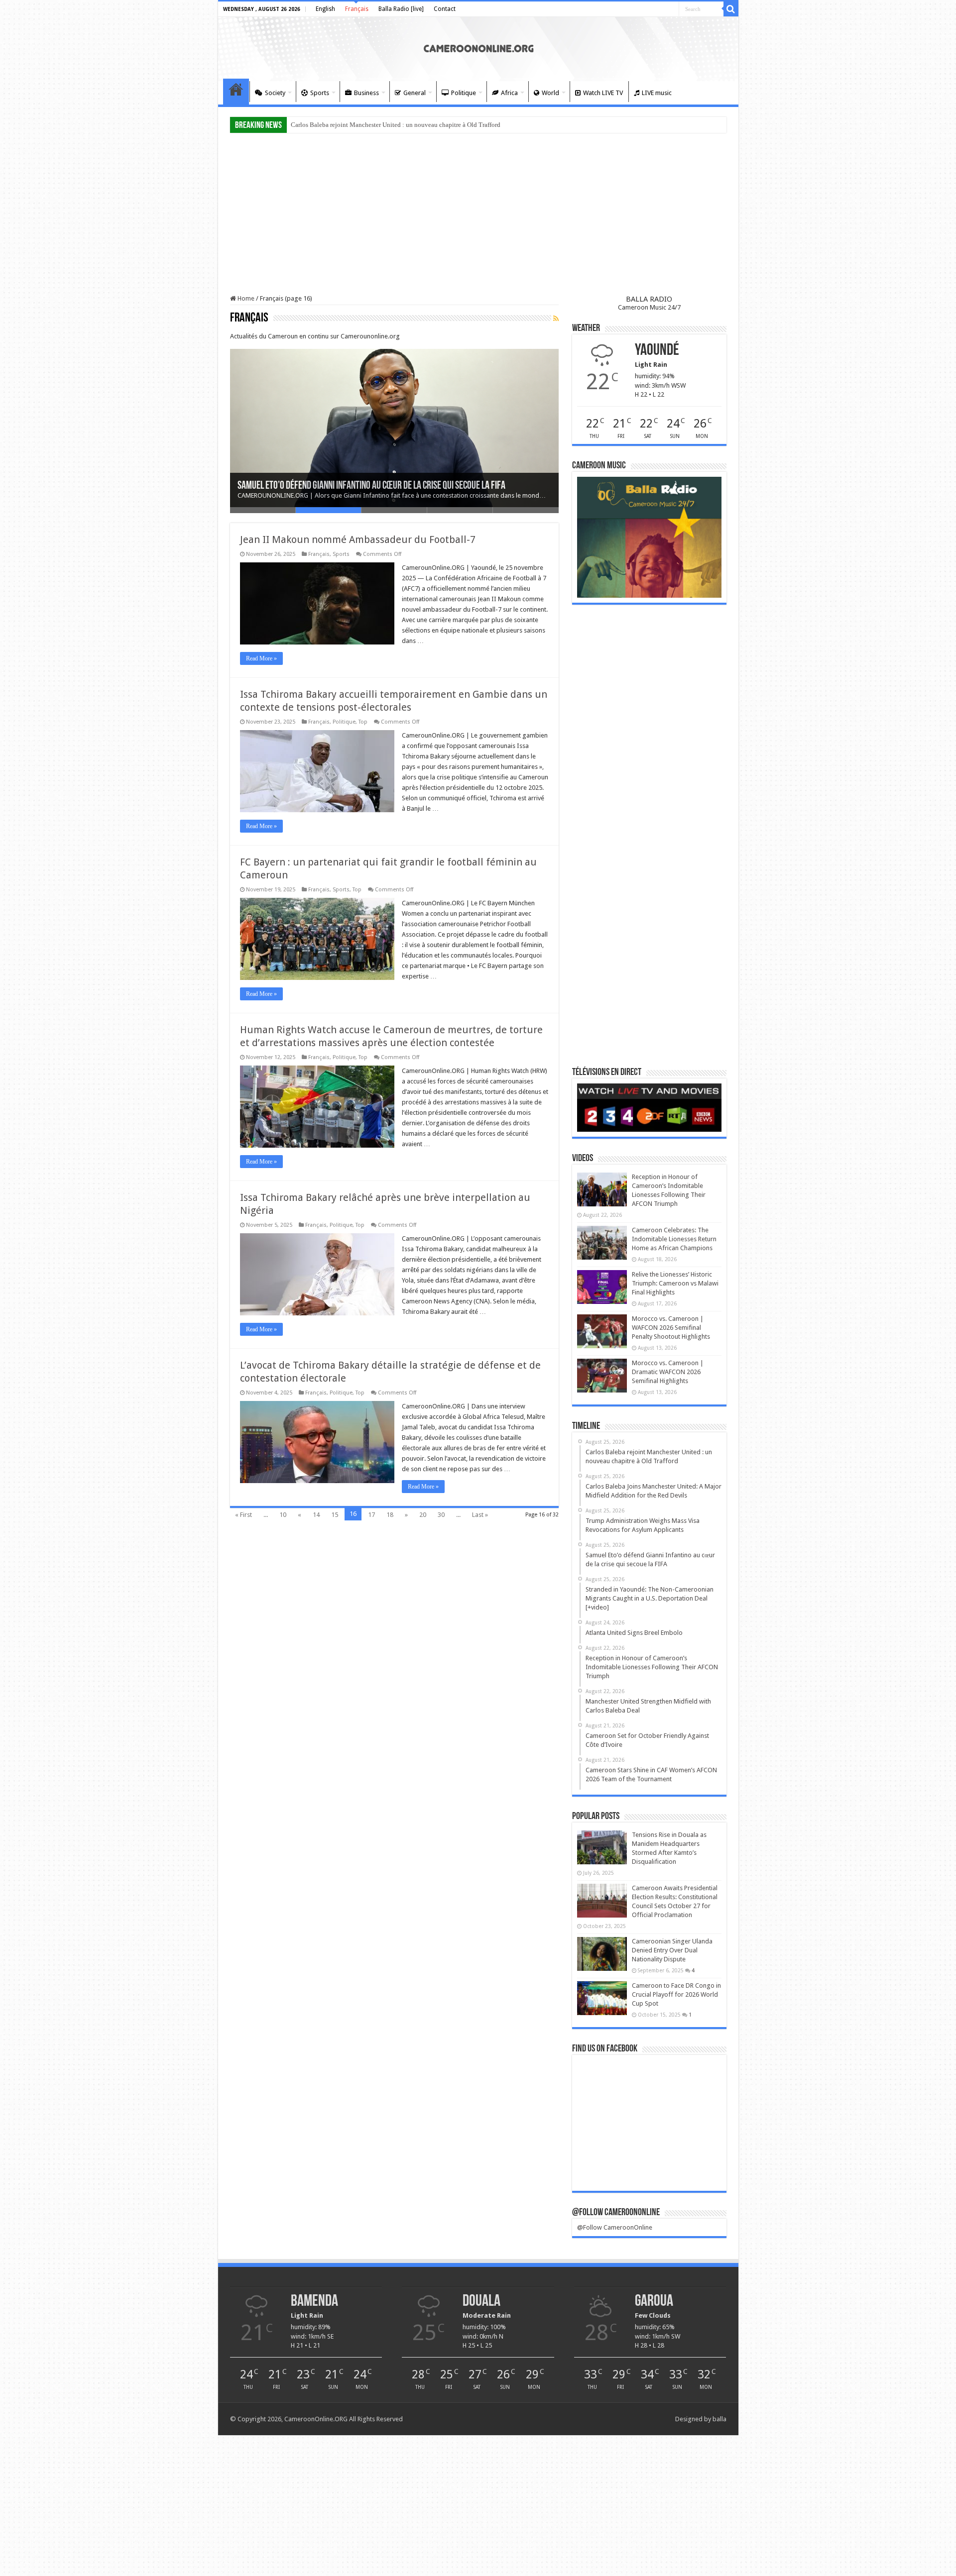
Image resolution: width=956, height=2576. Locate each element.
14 (316, 1515)
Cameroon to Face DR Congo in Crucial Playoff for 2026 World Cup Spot (676, 1994)
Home (236, 92)
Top (363, 722)
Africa (509, 93)
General (415, 93)
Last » (480, 1515)
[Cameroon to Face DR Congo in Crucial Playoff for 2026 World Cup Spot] (602, 1998)
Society (275, 93)
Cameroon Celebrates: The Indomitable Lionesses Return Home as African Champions (674, 1239)
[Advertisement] (478, 215)
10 (283, 1515)
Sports (320, 93)
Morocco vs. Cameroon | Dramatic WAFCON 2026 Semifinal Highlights (668, 1372)
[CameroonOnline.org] (478, 47)
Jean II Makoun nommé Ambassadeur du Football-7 (358, 539)
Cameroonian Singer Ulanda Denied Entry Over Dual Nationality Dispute (672, 1950)
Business (366, 93)
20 (423, 1515)
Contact (445, 9)
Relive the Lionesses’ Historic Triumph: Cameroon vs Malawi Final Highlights (675, 1283)
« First (243, 1515)
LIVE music (657, 93)
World (550, 93)
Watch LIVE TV (603, 93)
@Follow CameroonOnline (616, 2213)
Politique (464, 93)
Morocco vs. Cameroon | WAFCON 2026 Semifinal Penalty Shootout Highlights (671, 1328)
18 (390, 1515)
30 (441, 1515)
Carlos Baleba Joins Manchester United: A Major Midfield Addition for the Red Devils (407, 125)
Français (357, 9)
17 (371, 1515)
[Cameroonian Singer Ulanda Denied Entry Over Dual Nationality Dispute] (602, 1954)
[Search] (731, 9)
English (325, 9)
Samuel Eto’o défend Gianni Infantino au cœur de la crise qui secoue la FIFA (371, 486)
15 (335, 1515)
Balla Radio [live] (401, 9)
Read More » (261, 658)
